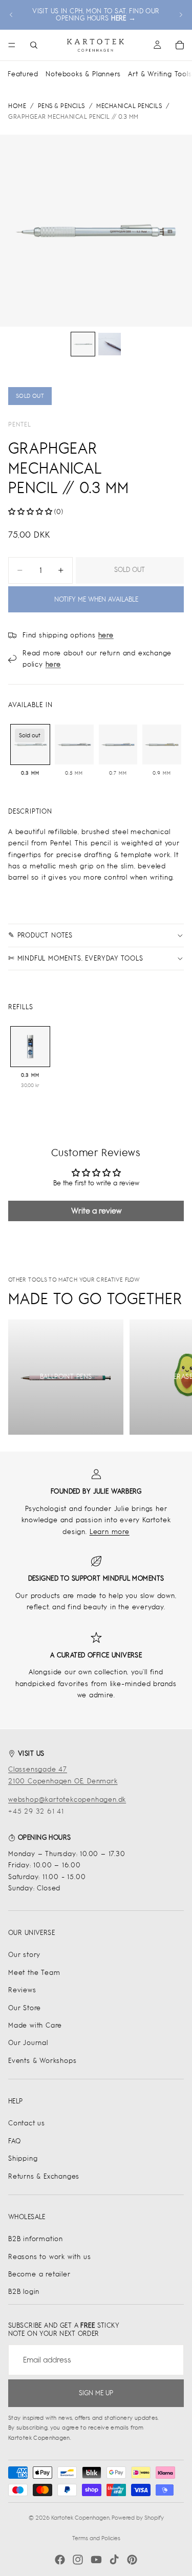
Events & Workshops (42, 2061)
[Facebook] (60, 2560)
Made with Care (35, 2025)
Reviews (22, 1990)
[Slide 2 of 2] (110, 344)
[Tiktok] (114, 2560)
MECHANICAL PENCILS (129, 106)
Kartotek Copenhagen (80, 2518)
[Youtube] (96, 2560)
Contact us (27, 2123)
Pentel (20, 424)
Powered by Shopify (138, 2518)
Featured (23, 74)
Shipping (23, 2158)
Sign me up (96, 2393)
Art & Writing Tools (160, 74)
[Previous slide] (11, 15)
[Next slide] (181, 15)
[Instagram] (78, 2560)
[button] (30, 512)
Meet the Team (34, 1973)
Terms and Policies (96, 2538)
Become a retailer (39, 2274)
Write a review (96, 1211)
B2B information (36, 2239)
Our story (24, 1955)
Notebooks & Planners (83, 74)
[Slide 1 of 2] (83, 344)
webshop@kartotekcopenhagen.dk (67, 1800)
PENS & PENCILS (61, 106)
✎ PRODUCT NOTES (40, 935)
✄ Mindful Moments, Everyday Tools (76, 958)
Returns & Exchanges (44, 2176)
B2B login (24, 2292)
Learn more (110, 1532)
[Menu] (12, 45)
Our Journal (28, 2043)
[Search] (34, 45)
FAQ (14, 2141)
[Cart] (180, 45)
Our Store (25, 2008)
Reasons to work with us (49, 2257)
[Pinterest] (132, 2560)
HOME (17, 106)
